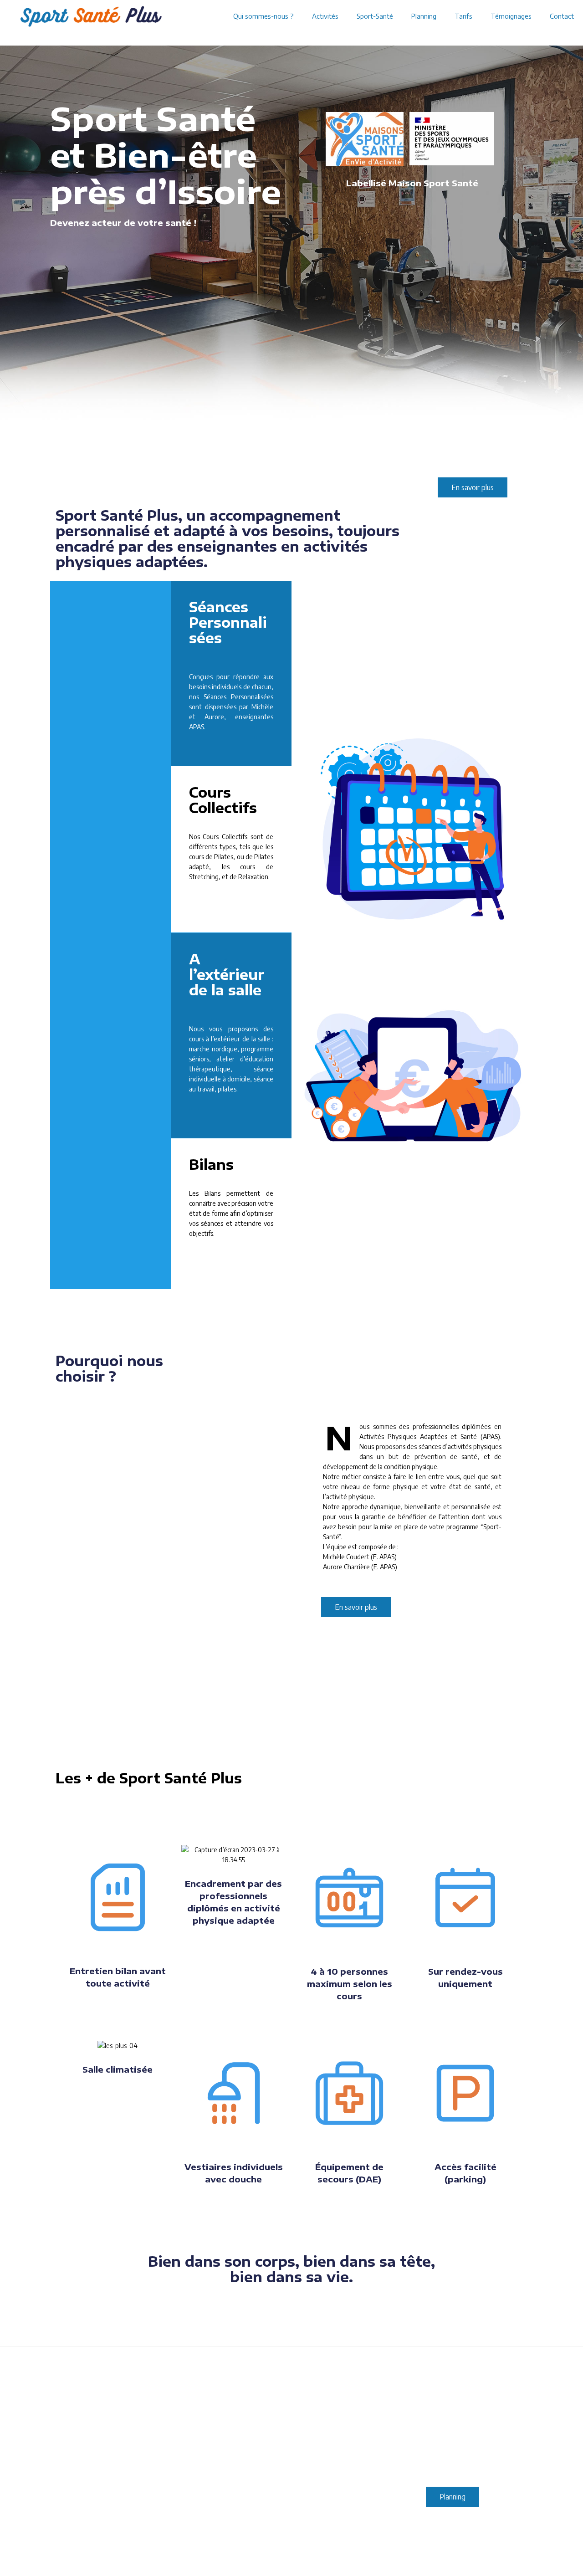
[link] (365, 139)
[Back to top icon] (518, 2554)
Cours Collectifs (223, 800)
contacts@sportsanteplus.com (291, 2462)
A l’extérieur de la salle (227, 974)
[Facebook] (494, 2553)
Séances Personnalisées (228, 622)
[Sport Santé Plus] (91, 16)
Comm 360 (284, 2553)
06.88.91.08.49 (291, 2472)
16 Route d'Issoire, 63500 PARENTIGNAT (131, 2467)
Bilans (211, 1164)
